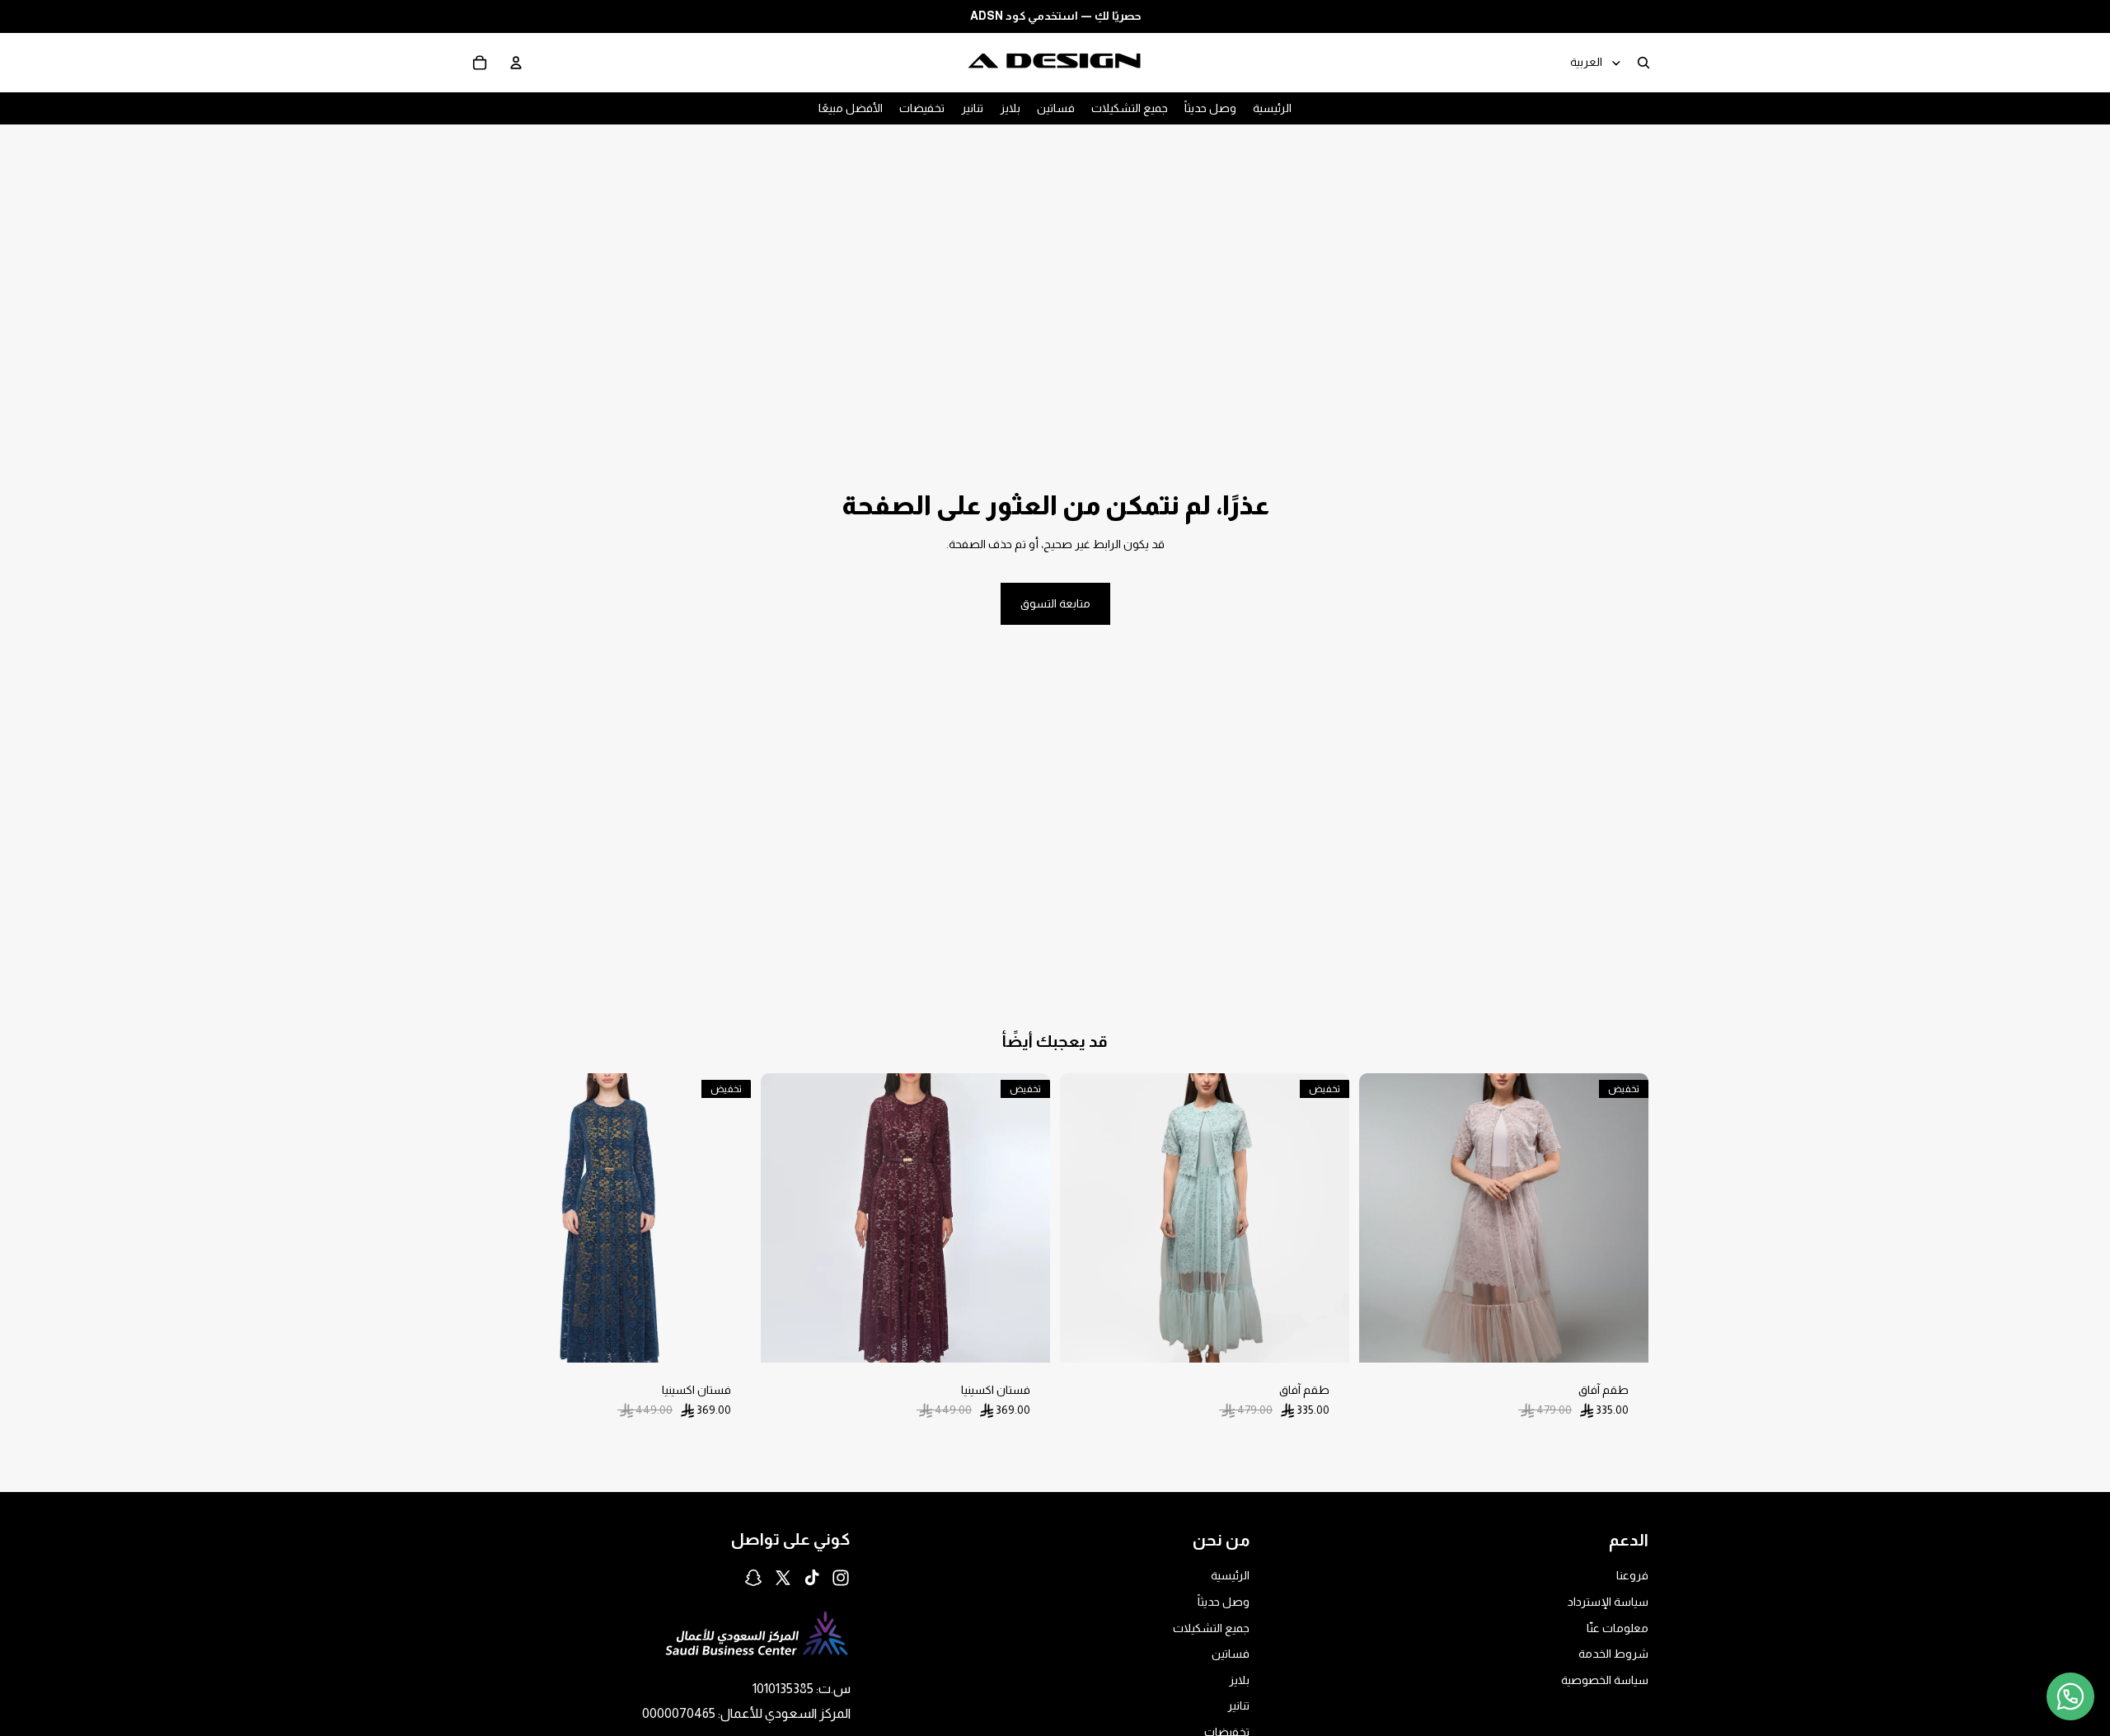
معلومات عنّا (1618, 1628)
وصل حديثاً (1224, 1602)
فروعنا (1632, 1576)
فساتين (1231, 1654)
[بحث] (1643, 62)
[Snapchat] (753, 1578)
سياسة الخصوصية (1605, 1680)
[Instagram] (841, 1578)
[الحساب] (516, 62)
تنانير (1238, 1706)
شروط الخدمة (1613, 1654)
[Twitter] (783, 1578)
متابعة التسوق (1055, 603)
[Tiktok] (812, 1578)
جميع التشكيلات (1211, 1628)
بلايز (1239, 1680)
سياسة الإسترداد (1608, 1602)
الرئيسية (1230, 1576)
